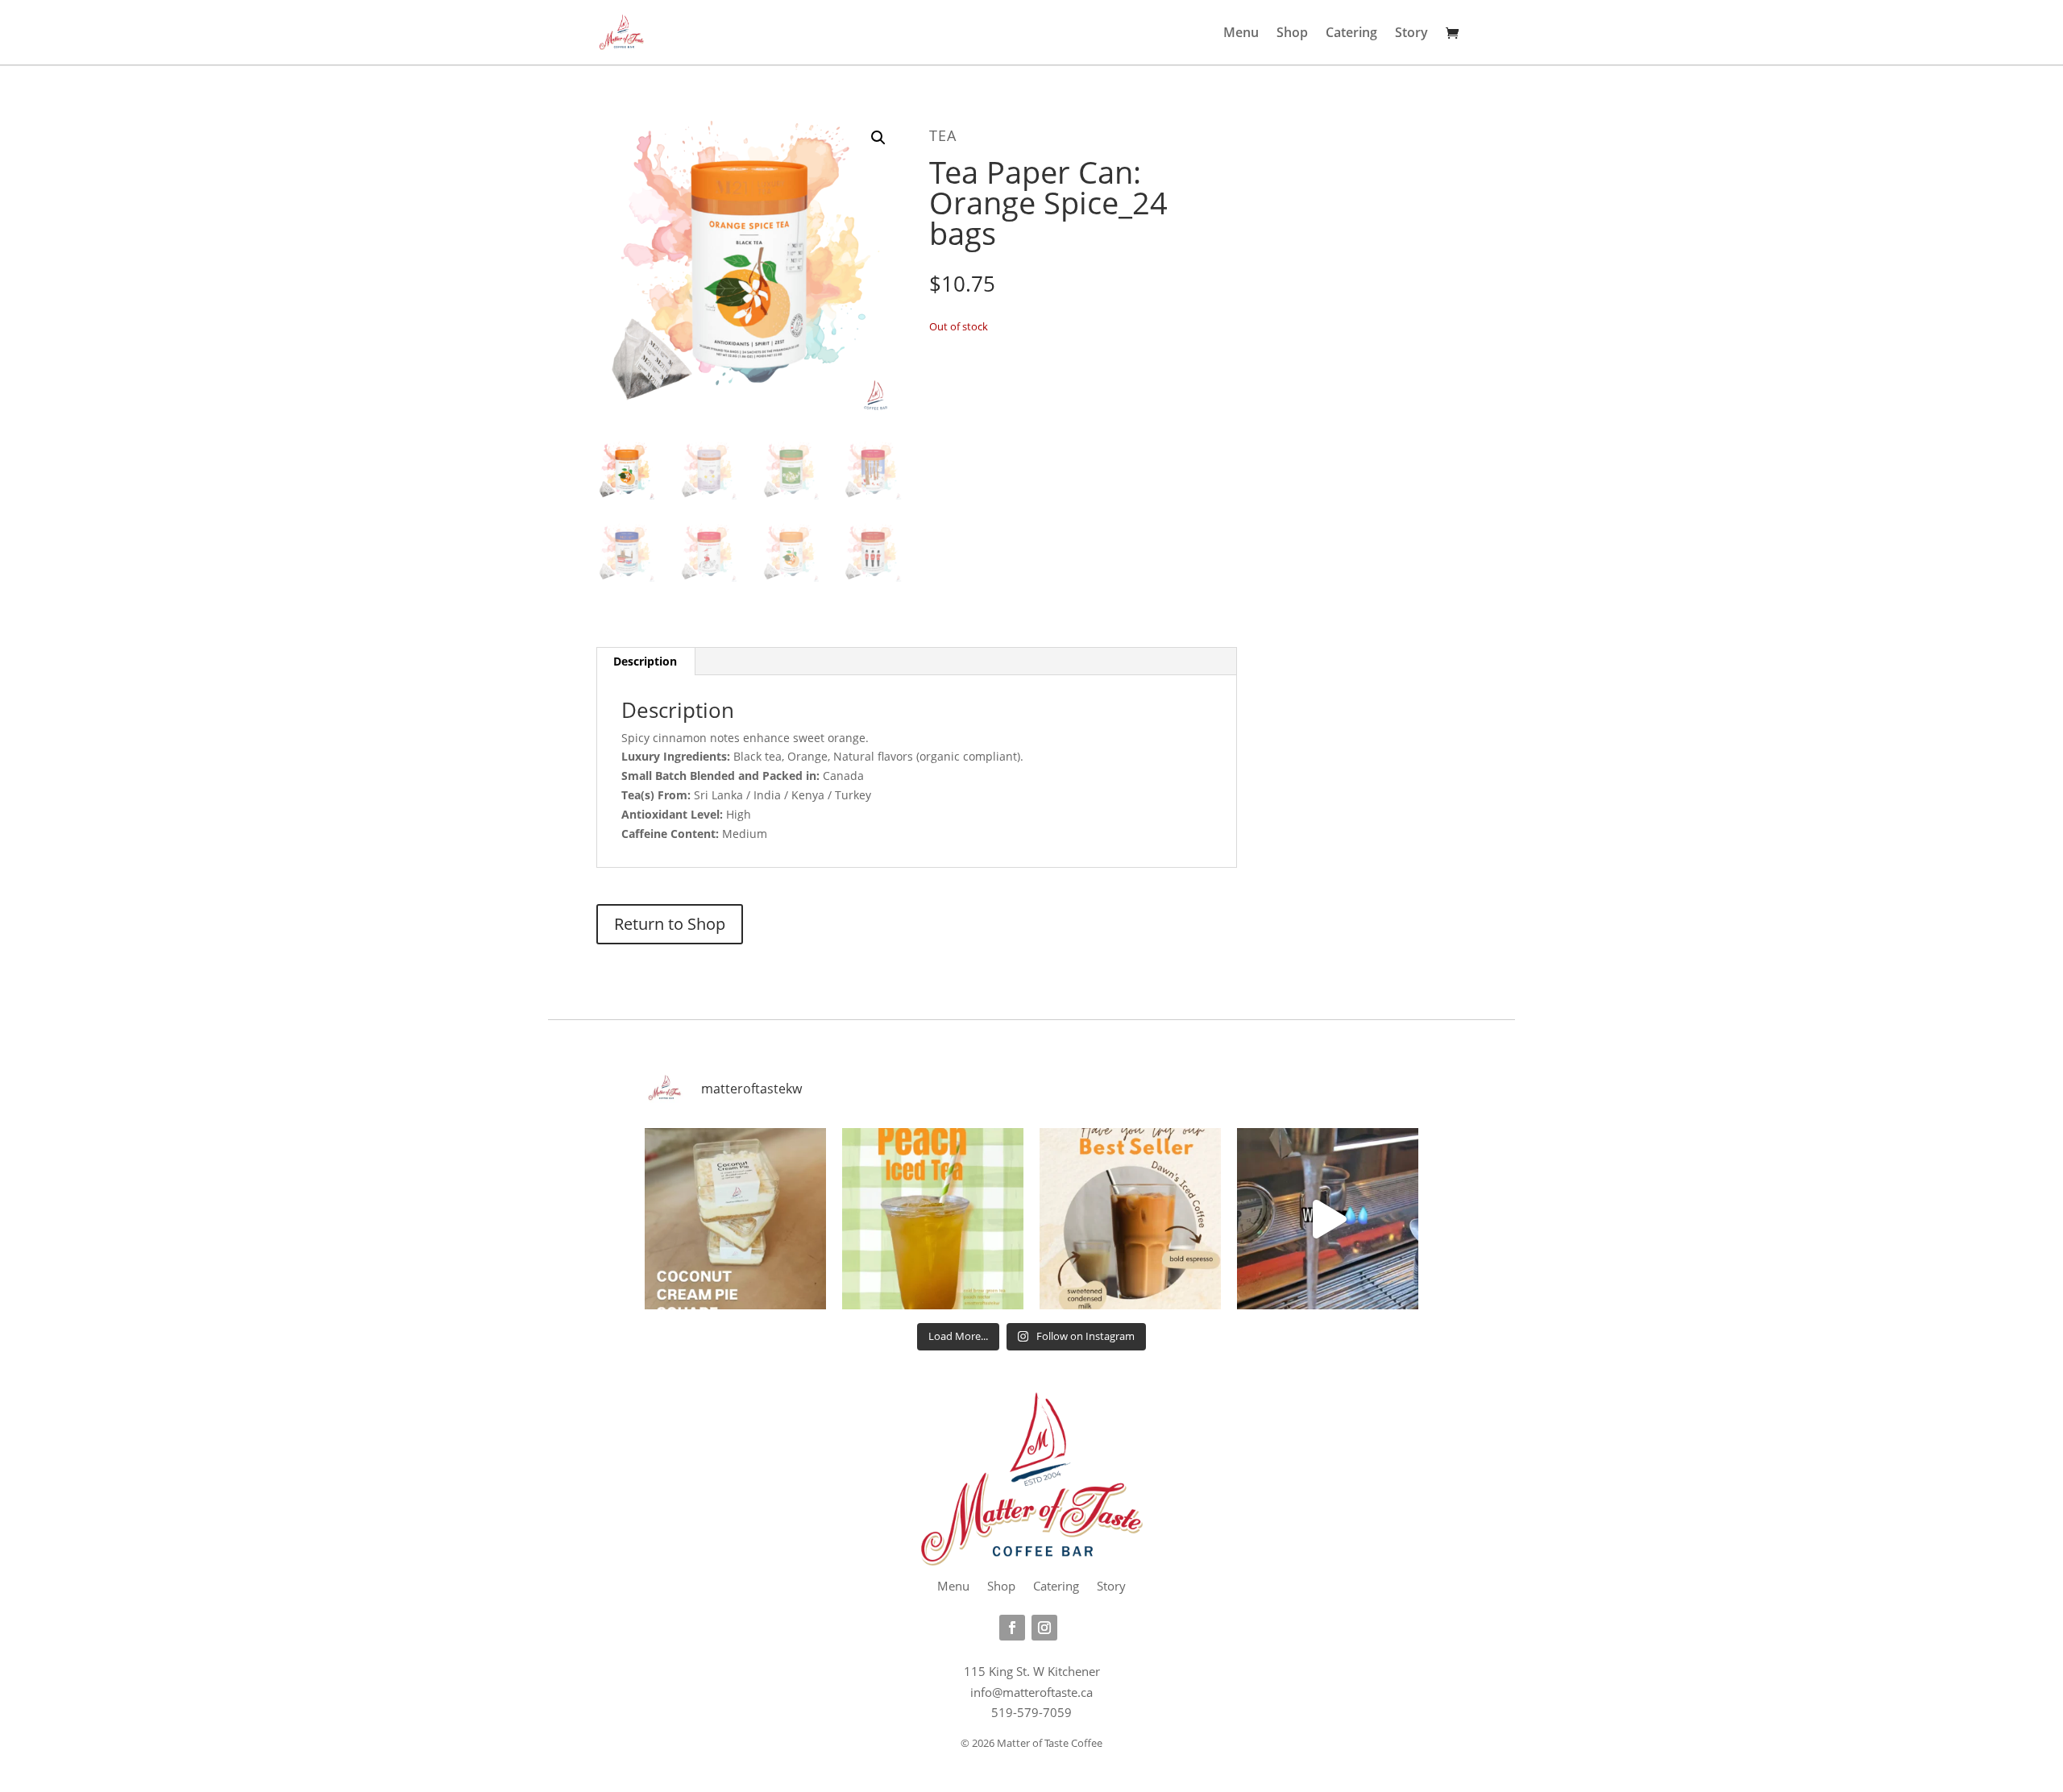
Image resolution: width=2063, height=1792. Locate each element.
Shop (1292, 34)
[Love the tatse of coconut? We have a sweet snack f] (735, 1219)
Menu (1241, 34)
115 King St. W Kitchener (1032, 1671)
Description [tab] (645, 661)
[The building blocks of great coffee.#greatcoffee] (1328, 1219)
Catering (1351, 34)
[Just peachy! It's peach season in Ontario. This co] (933, 1219)
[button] (878, 138)
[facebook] (1012, 1628)
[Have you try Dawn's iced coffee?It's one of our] (1130, 1219)
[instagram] (1044, 1628)
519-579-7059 (1031, 1712)
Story (1411, 34)
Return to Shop (670, 924)
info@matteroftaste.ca (1031, 1692)
